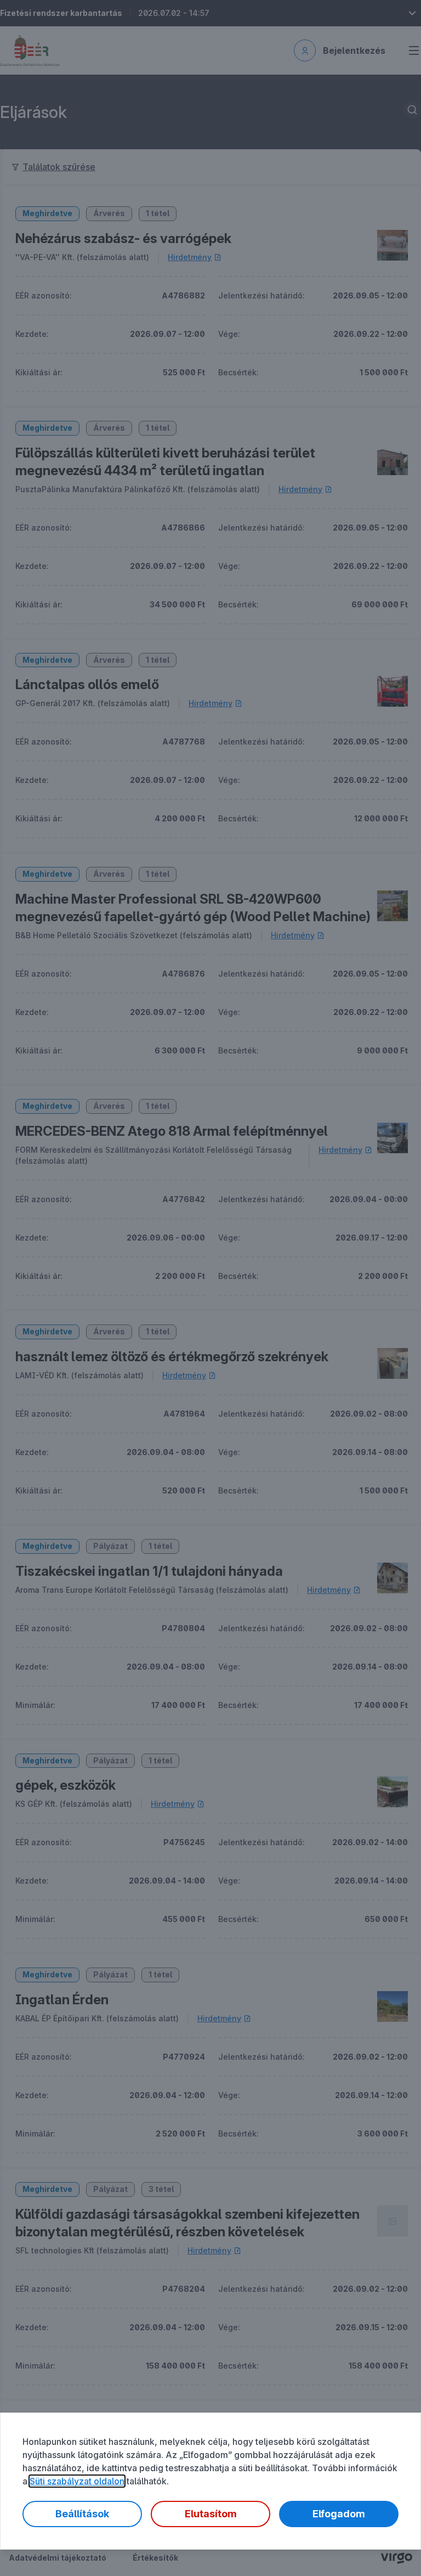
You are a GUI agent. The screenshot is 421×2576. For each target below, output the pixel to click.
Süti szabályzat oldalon (77, 2481)
